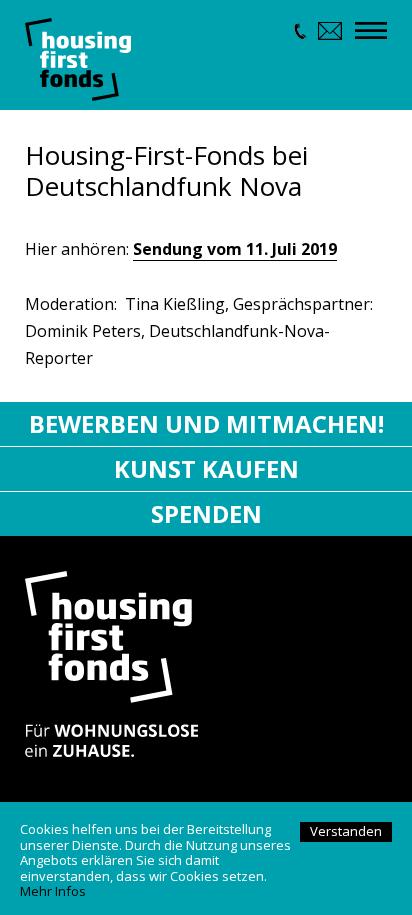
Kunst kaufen (206, 468)
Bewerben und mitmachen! (206, 423)
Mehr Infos (53, 891)
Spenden (206, 513)
